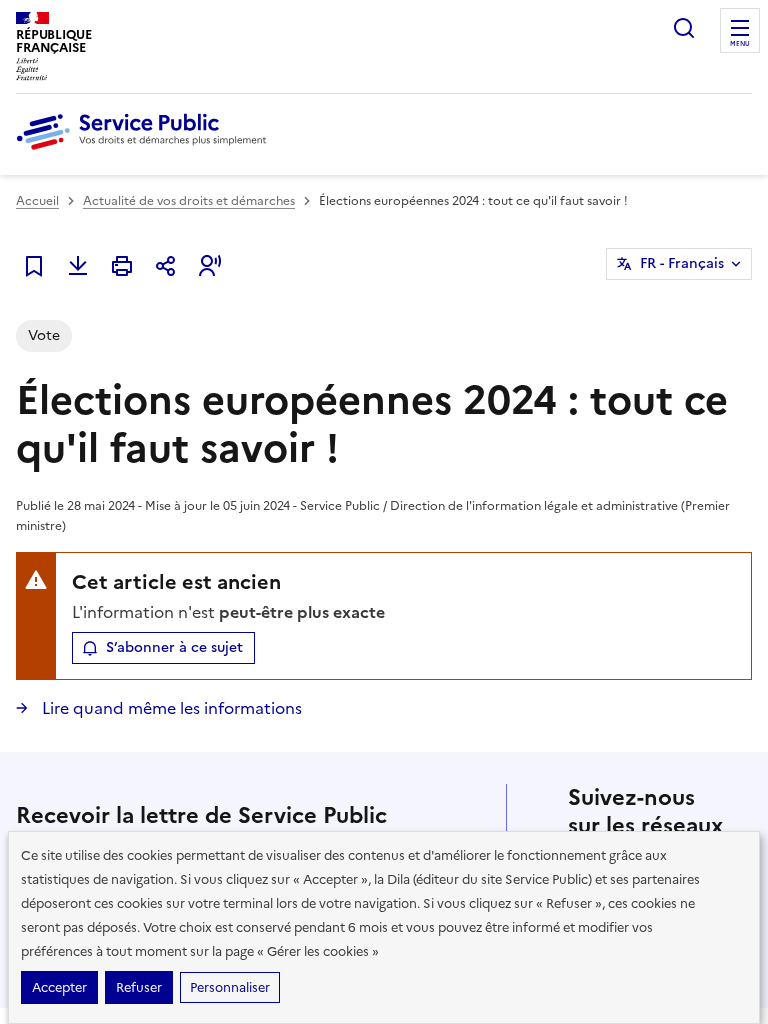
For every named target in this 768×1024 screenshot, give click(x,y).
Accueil (37, 201)
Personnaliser (230, 987)
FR (682, 263)
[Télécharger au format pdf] (78, 266)
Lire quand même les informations (170, 708)
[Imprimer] (122, 266)
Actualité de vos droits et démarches (189, 201)
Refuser (139, 987)
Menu (740, 44)
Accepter (59, 987)
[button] (210, 266)
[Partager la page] (166, 266)
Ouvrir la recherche (684, 28)
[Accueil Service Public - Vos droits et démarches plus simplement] (146, 151)
